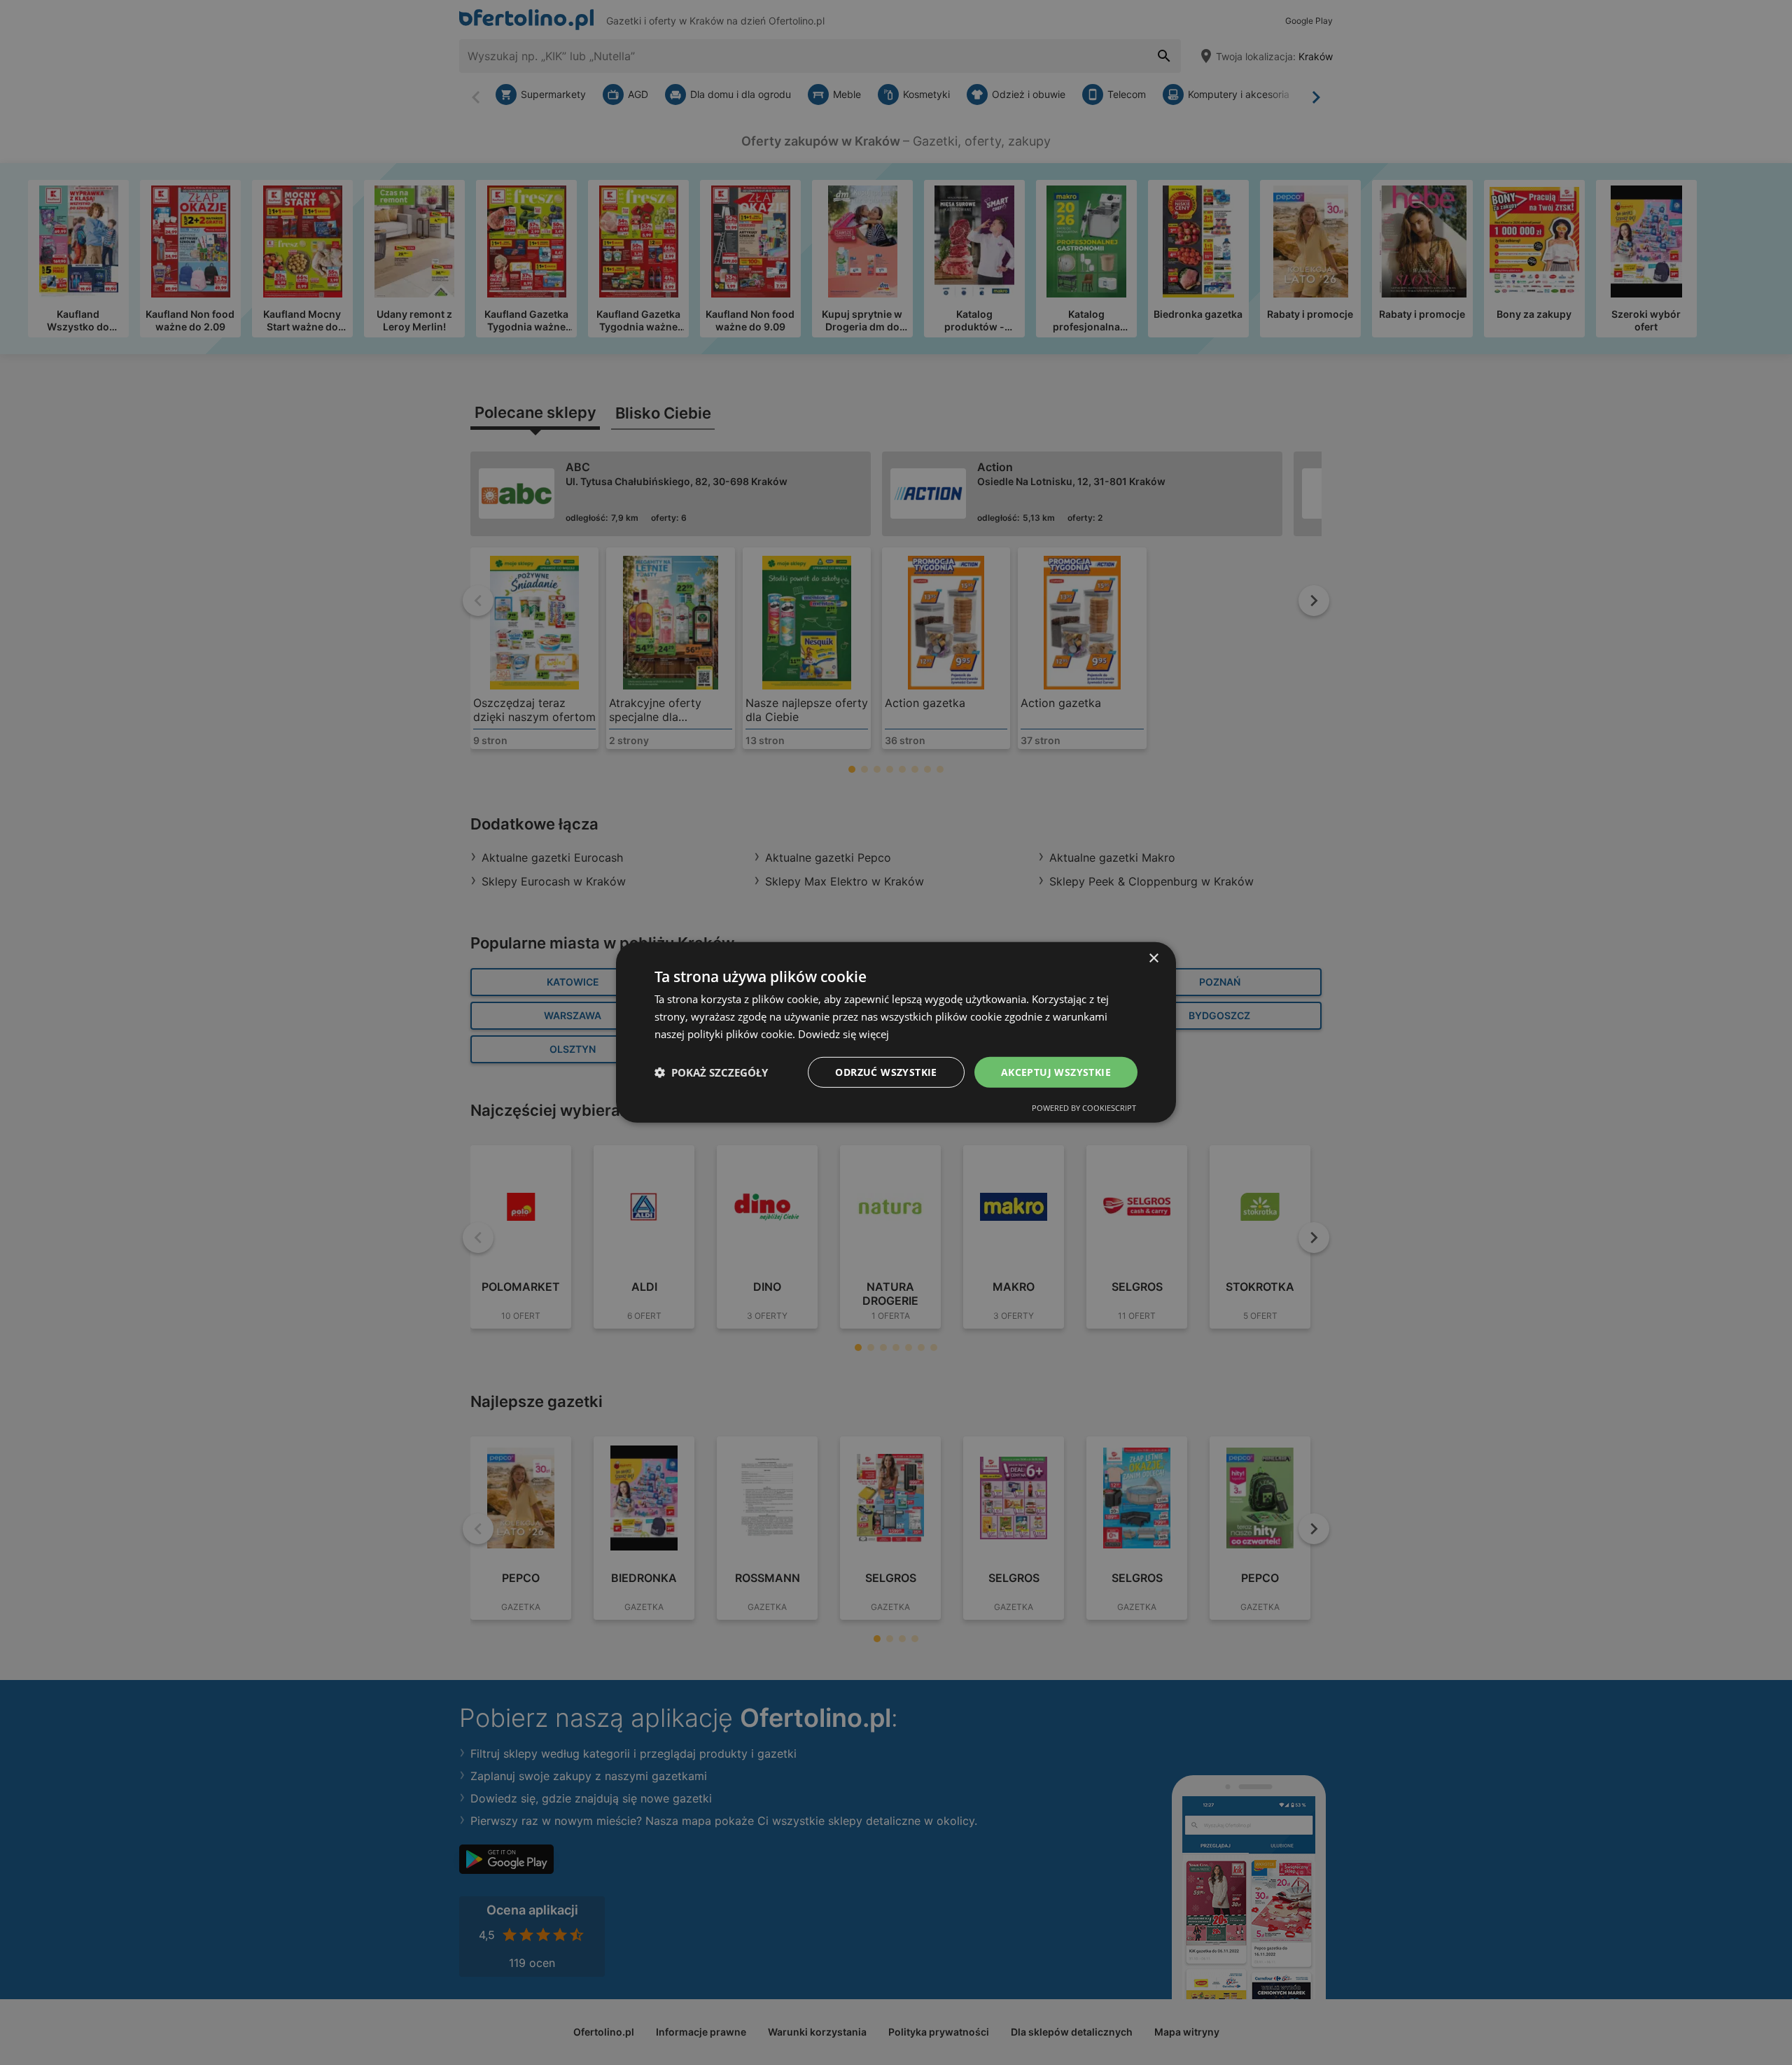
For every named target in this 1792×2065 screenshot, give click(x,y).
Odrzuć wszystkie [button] (886, 1071)
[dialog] (896, 1032)
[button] (711, 1072)
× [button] (1153, 959)
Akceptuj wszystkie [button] (1056, 1071)
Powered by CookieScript (1084, 1108)
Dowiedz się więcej (843, 1034)
